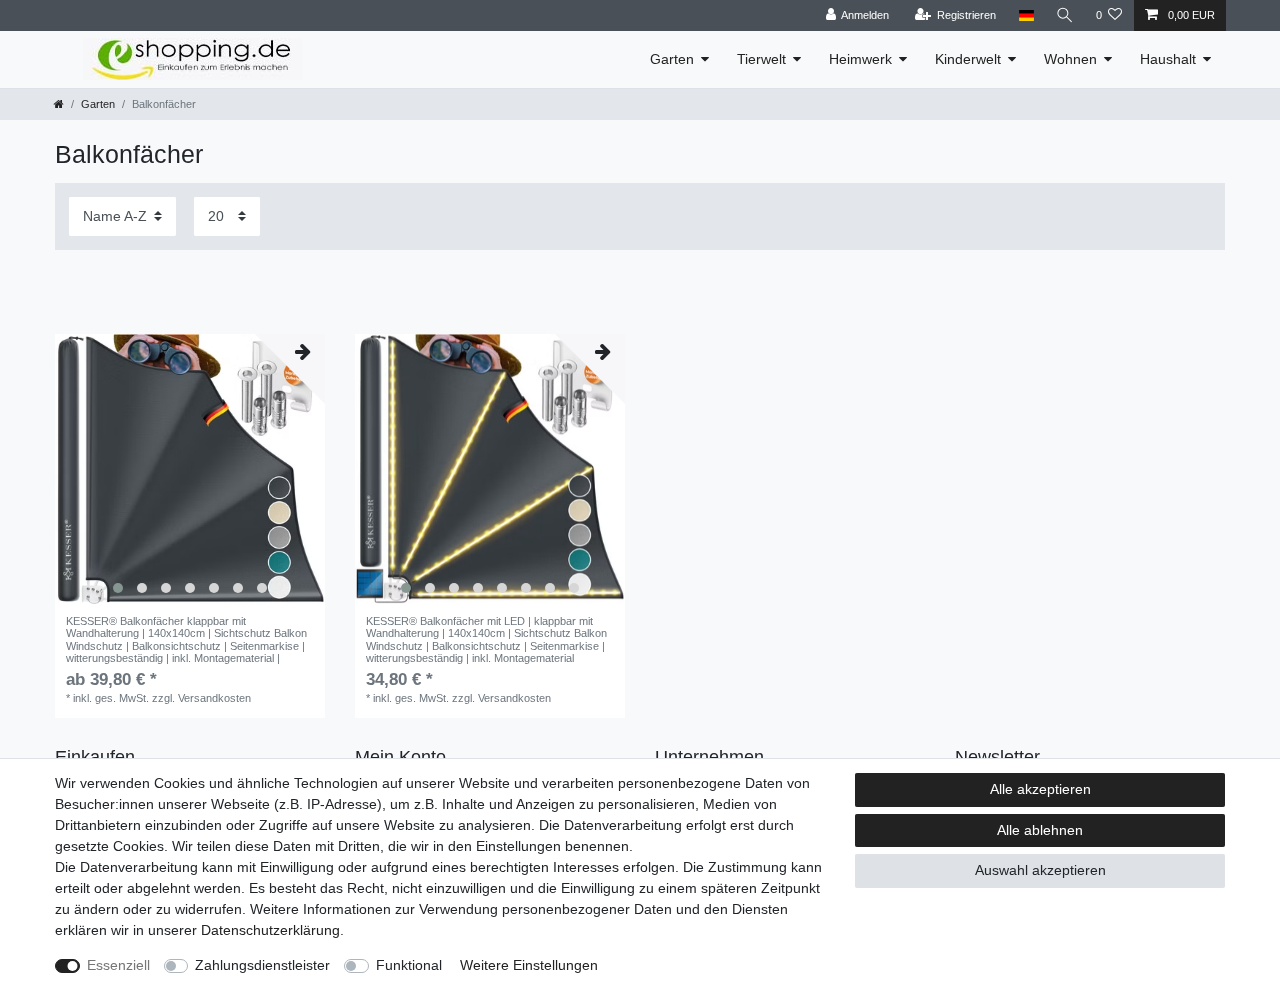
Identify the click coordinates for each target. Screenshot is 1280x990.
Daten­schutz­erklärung (270, 930)
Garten (672, 59)
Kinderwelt (968, 59)
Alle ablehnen (1040, 830)
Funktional (409, 965)
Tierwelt (761, 59)
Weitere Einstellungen (529, 965)
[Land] (1025, 15)
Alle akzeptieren (1040, 789)
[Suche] (1065, 15)
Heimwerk (860, 59)
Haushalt (1168, 59)
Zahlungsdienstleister (262, 965)
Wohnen (1070, 59)
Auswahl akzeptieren (1040, 870)
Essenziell (118, 965)
